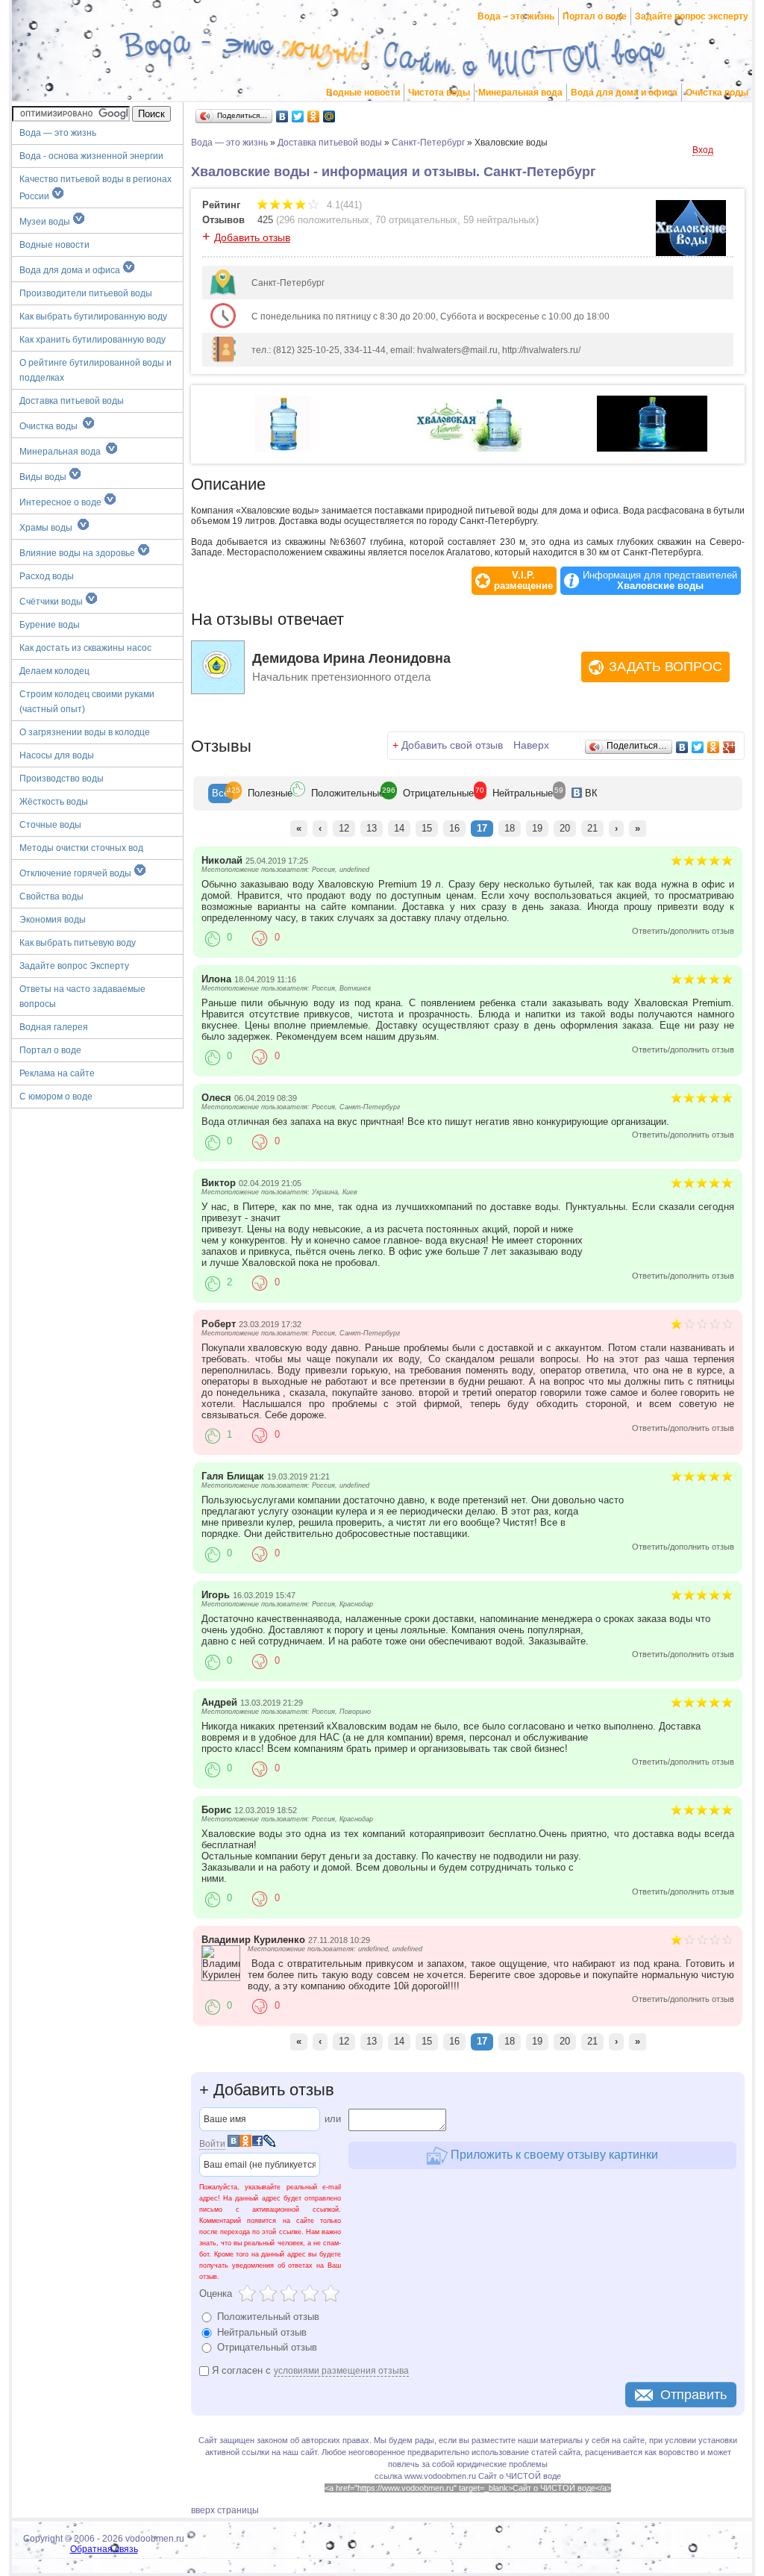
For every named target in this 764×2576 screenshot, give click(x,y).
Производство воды (62, 779)
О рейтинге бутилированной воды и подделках (95, 370)
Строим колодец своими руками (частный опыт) (87, 702)
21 (592, 828)
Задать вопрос (666, 667)
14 (399, 828)
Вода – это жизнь (516, 16)
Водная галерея (54, 1027)
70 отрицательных (416, 220)
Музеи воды (46, 222)
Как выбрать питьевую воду (78, 943)
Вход (703, 150)
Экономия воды (53, 920)
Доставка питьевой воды (72, 401)
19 (537, 828)
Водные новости (363, 93)
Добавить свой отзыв (452, 745)
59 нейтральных (500, 220)
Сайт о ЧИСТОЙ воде (520, 2476)
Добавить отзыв (252, 237)
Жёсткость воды (54, 802)
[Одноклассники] (314, 116)
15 (427, 828)
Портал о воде (595, 16)
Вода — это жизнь (59, 133)
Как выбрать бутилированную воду (93, 316)
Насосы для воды (57, 755)
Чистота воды (439, 93)
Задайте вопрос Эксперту (74, 966)
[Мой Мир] (329, 116)
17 (482, 828)
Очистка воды (717, 93)
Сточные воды (50, 825)
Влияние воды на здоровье (78, 553)
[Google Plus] (729, 747)
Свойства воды (51, 896)
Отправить (693, 2395)
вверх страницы (225, 2510)
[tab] (220, 793)
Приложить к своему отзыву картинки (553, 2154)
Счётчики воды (52, 602)
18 (510, 828)
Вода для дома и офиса (624, 93)
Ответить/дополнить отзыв (683, 931)
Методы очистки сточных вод (81, 848)
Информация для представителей (660, 581)
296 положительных (324, 220)
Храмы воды (48, 528)
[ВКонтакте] (282, 116)
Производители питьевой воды (86, 293)
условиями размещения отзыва (341, 2371)
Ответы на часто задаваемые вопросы (82, 997)
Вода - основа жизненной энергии (91, 156)
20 (565, 828)
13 (372, 828)
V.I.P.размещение (523, 581)
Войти (212, 2144)
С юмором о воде (56, 1097)
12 (344, 828)
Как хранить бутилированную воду (93, 340)
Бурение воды (50, 625)
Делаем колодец (54, 671)
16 (454, 828)
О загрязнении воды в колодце (85, 732)
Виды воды (44, 477)
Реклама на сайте (57, 1073)
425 (265, 220)
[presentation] (220, 793)
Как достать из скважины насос (85, 648)
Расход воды (47, 576)
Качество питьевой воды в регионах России (95, 188)
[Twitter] (298, 116)
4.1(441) (343, 205)
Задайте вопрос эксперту (692, 16)
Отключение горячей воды (76, 873)
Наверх (531, 745)
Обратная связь (104, 2549)
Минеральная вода (520, 93)
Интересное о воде (62, 502)
